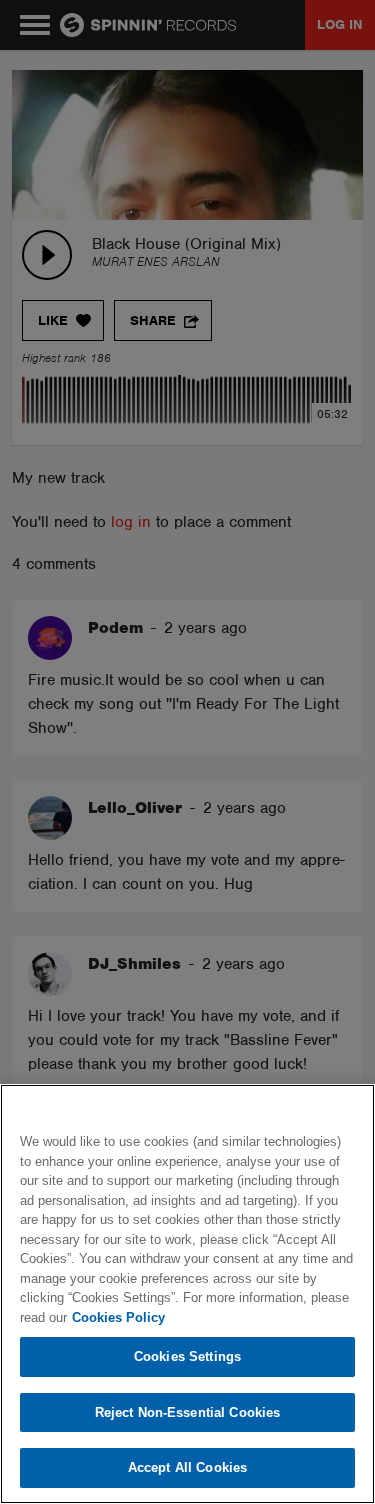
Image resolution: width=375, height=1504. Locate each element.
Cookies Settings (187, 1356)
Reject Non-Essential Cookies (188, 1412)
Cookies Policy (118, 1317)
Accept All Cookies (187, 1467)
